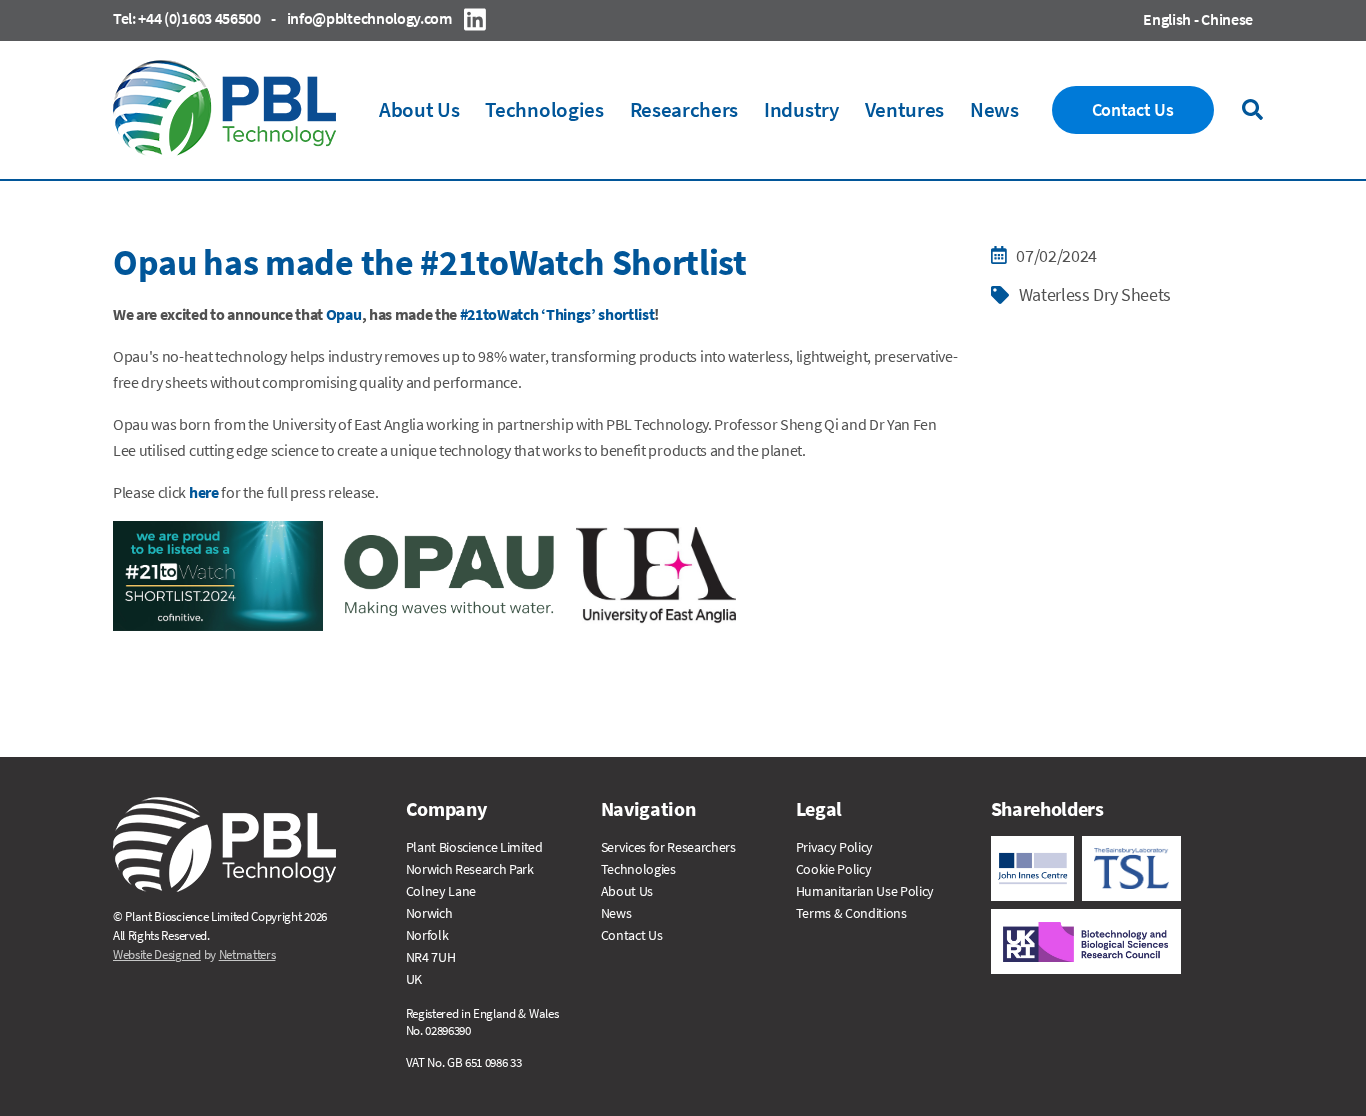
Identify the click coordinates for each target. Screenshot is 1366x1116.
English (1167, 19)
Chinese (1227, 19)
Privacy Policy (835, 847)
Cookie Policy (834, 869)
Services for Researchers (668, 847)
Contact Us (632, 935)
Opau (344, 314)
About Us (627, 891)
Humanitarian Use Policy (865, 891)
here (204, 492)
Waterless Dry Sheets (1095, 294)
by (194, 954)
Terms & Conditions (851, 913)
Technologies (638, 869)
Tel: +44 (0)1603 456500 (187, 18)
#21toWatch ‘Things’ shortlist (557, 314)
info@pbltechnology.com (369, 18)
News (616, 913)
